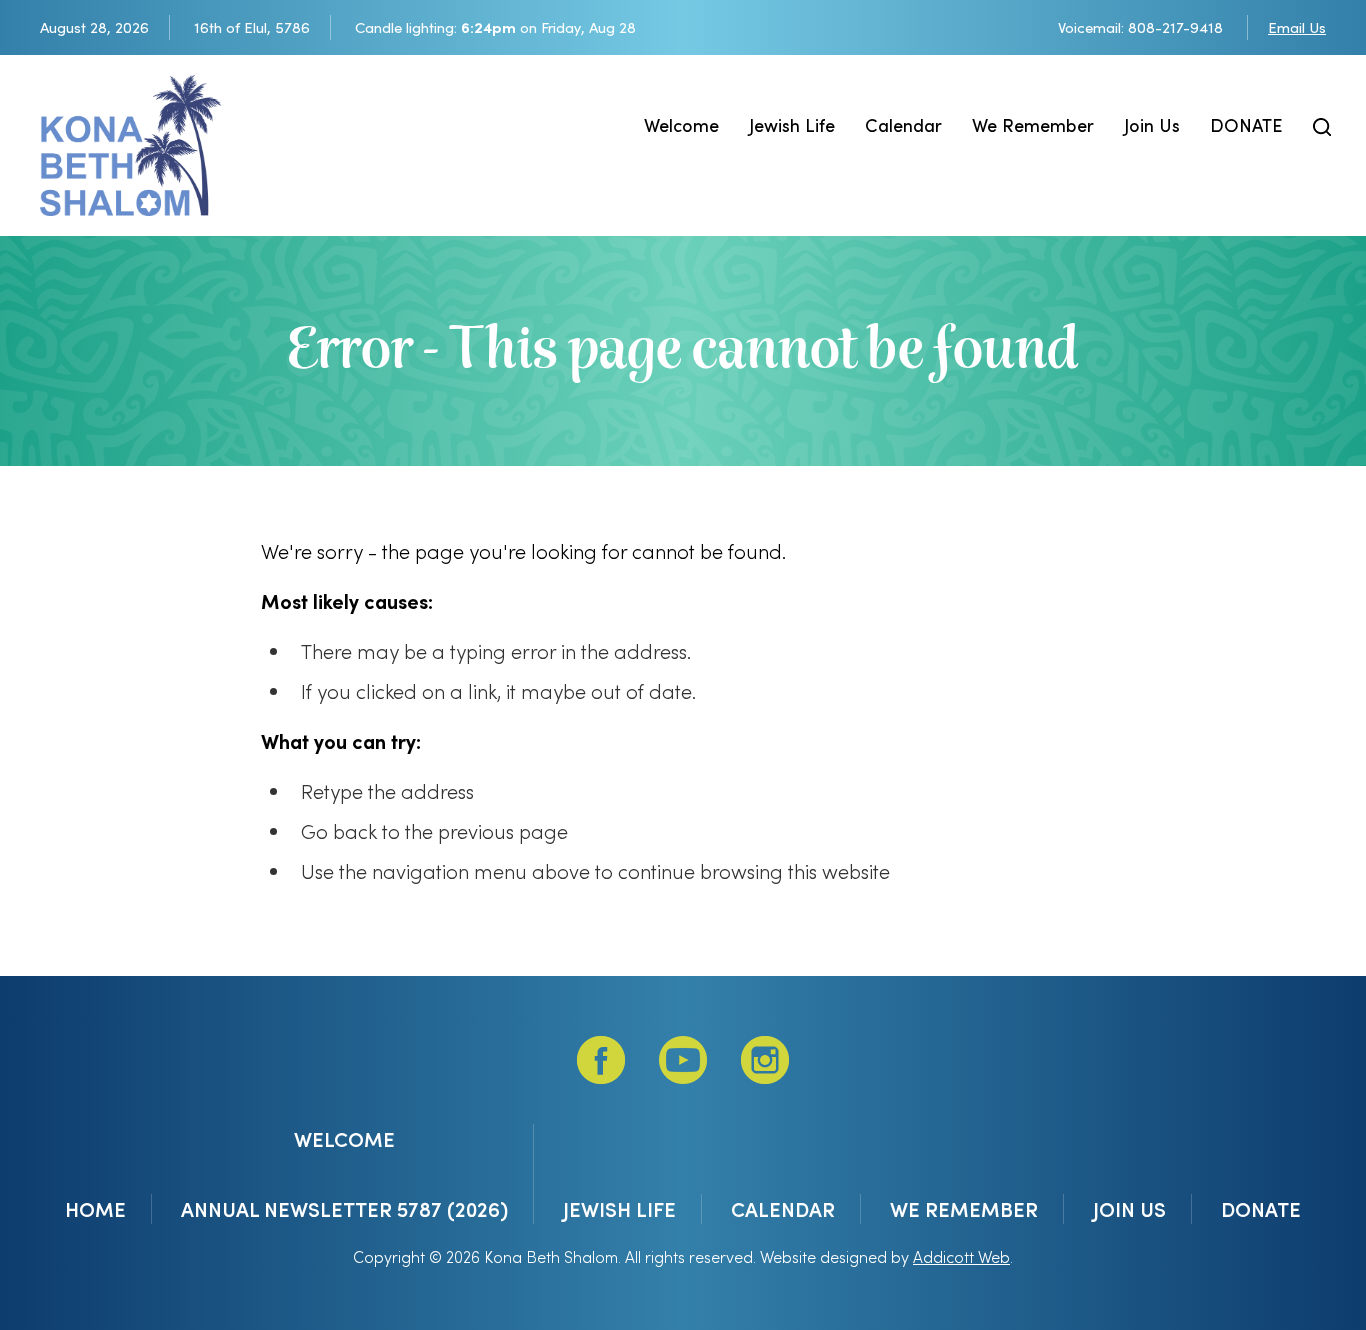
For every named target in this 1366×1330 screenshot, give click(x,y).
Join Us (1152, 125)
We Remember (1033, 125)
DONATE (1246, 125)
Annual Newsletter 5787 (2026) (344, 1209)
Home (95, 1209)
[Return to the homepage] (130, 145)
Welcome (681, 125)
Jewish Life (792, 125)
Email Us (1297, 27)
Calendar (903, 125)
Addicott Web (961, 1256)
